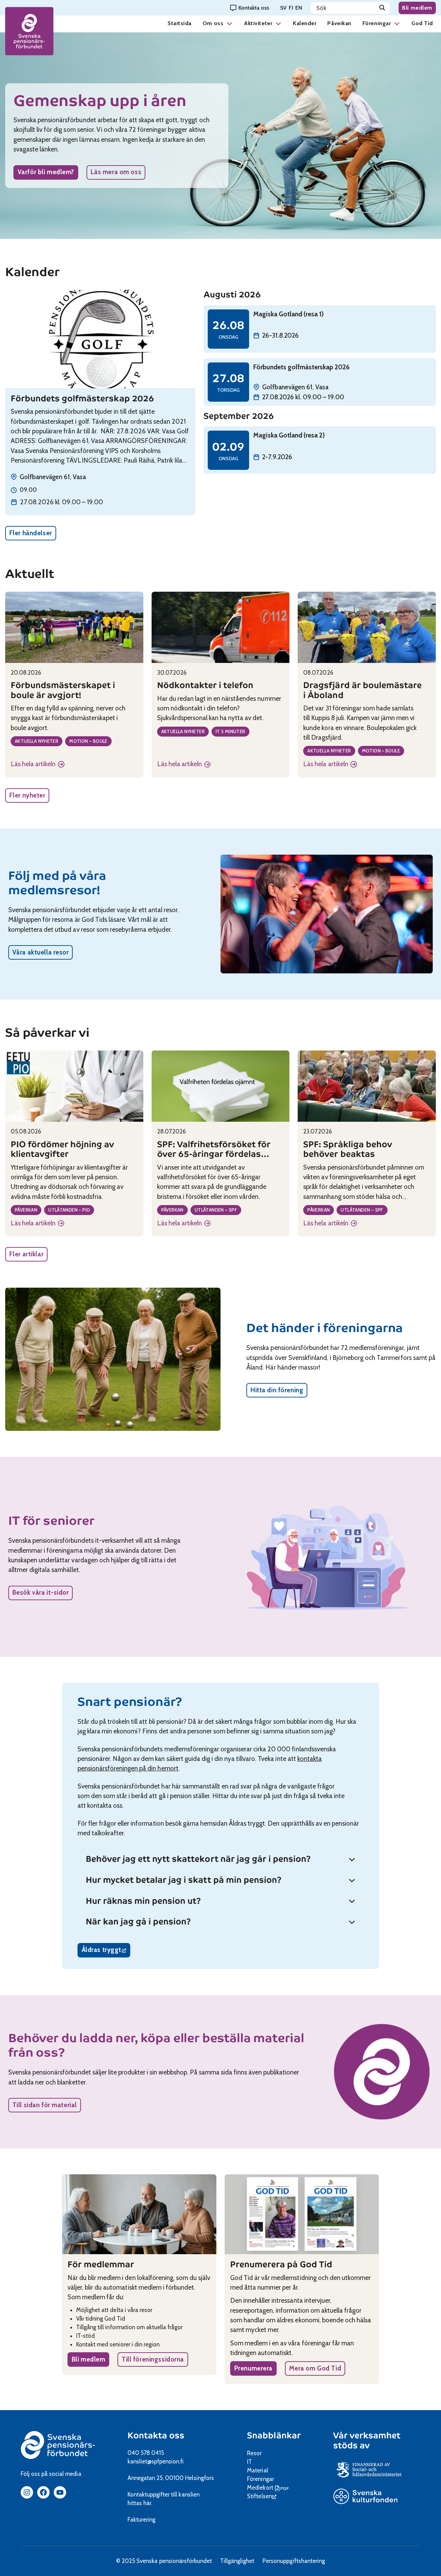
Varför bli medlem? (46, 172)
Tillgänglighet (237, 2561)
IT (249, 2462)
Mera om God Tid (315, 2368)
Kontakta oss (156, 2436)
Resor (254, 2453)
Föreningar (377, 23)
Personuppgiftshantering (294, 2561)
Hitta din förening (277, 1390)
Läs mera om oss (116, 172)
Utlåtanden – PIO (69, 1210)
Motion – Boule (88, 741)
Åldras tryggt (106, 1951)
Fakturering (141, 2520)
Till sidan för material (45, 2105)
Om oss (213, 23)
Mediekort (269, 2488)
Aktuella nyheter (37, 741)
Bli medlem (417, 8)
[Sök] (382, 8)
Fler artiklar (26, 1254)
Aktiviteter (258, 23)
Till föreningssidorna (153, 2359)
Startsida (180, 23)
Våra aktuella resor (41, 952)
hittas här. (140, 2503)
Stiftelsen (262, 2496)
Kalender (305, 23)
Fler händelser (31, 533)
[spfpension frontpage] (29, 31)
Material (257, 2470)
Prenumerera (253, 2368)
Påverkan (339, 23)
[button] (229, 23)
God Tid (422, 23)
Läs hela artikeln (38, 764)
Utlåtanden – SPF (216, 1210)
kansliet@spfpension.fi (156, 2461)
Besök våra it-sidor (41, 1592)
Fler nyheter (27, 795)
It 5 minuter (230, 731)
